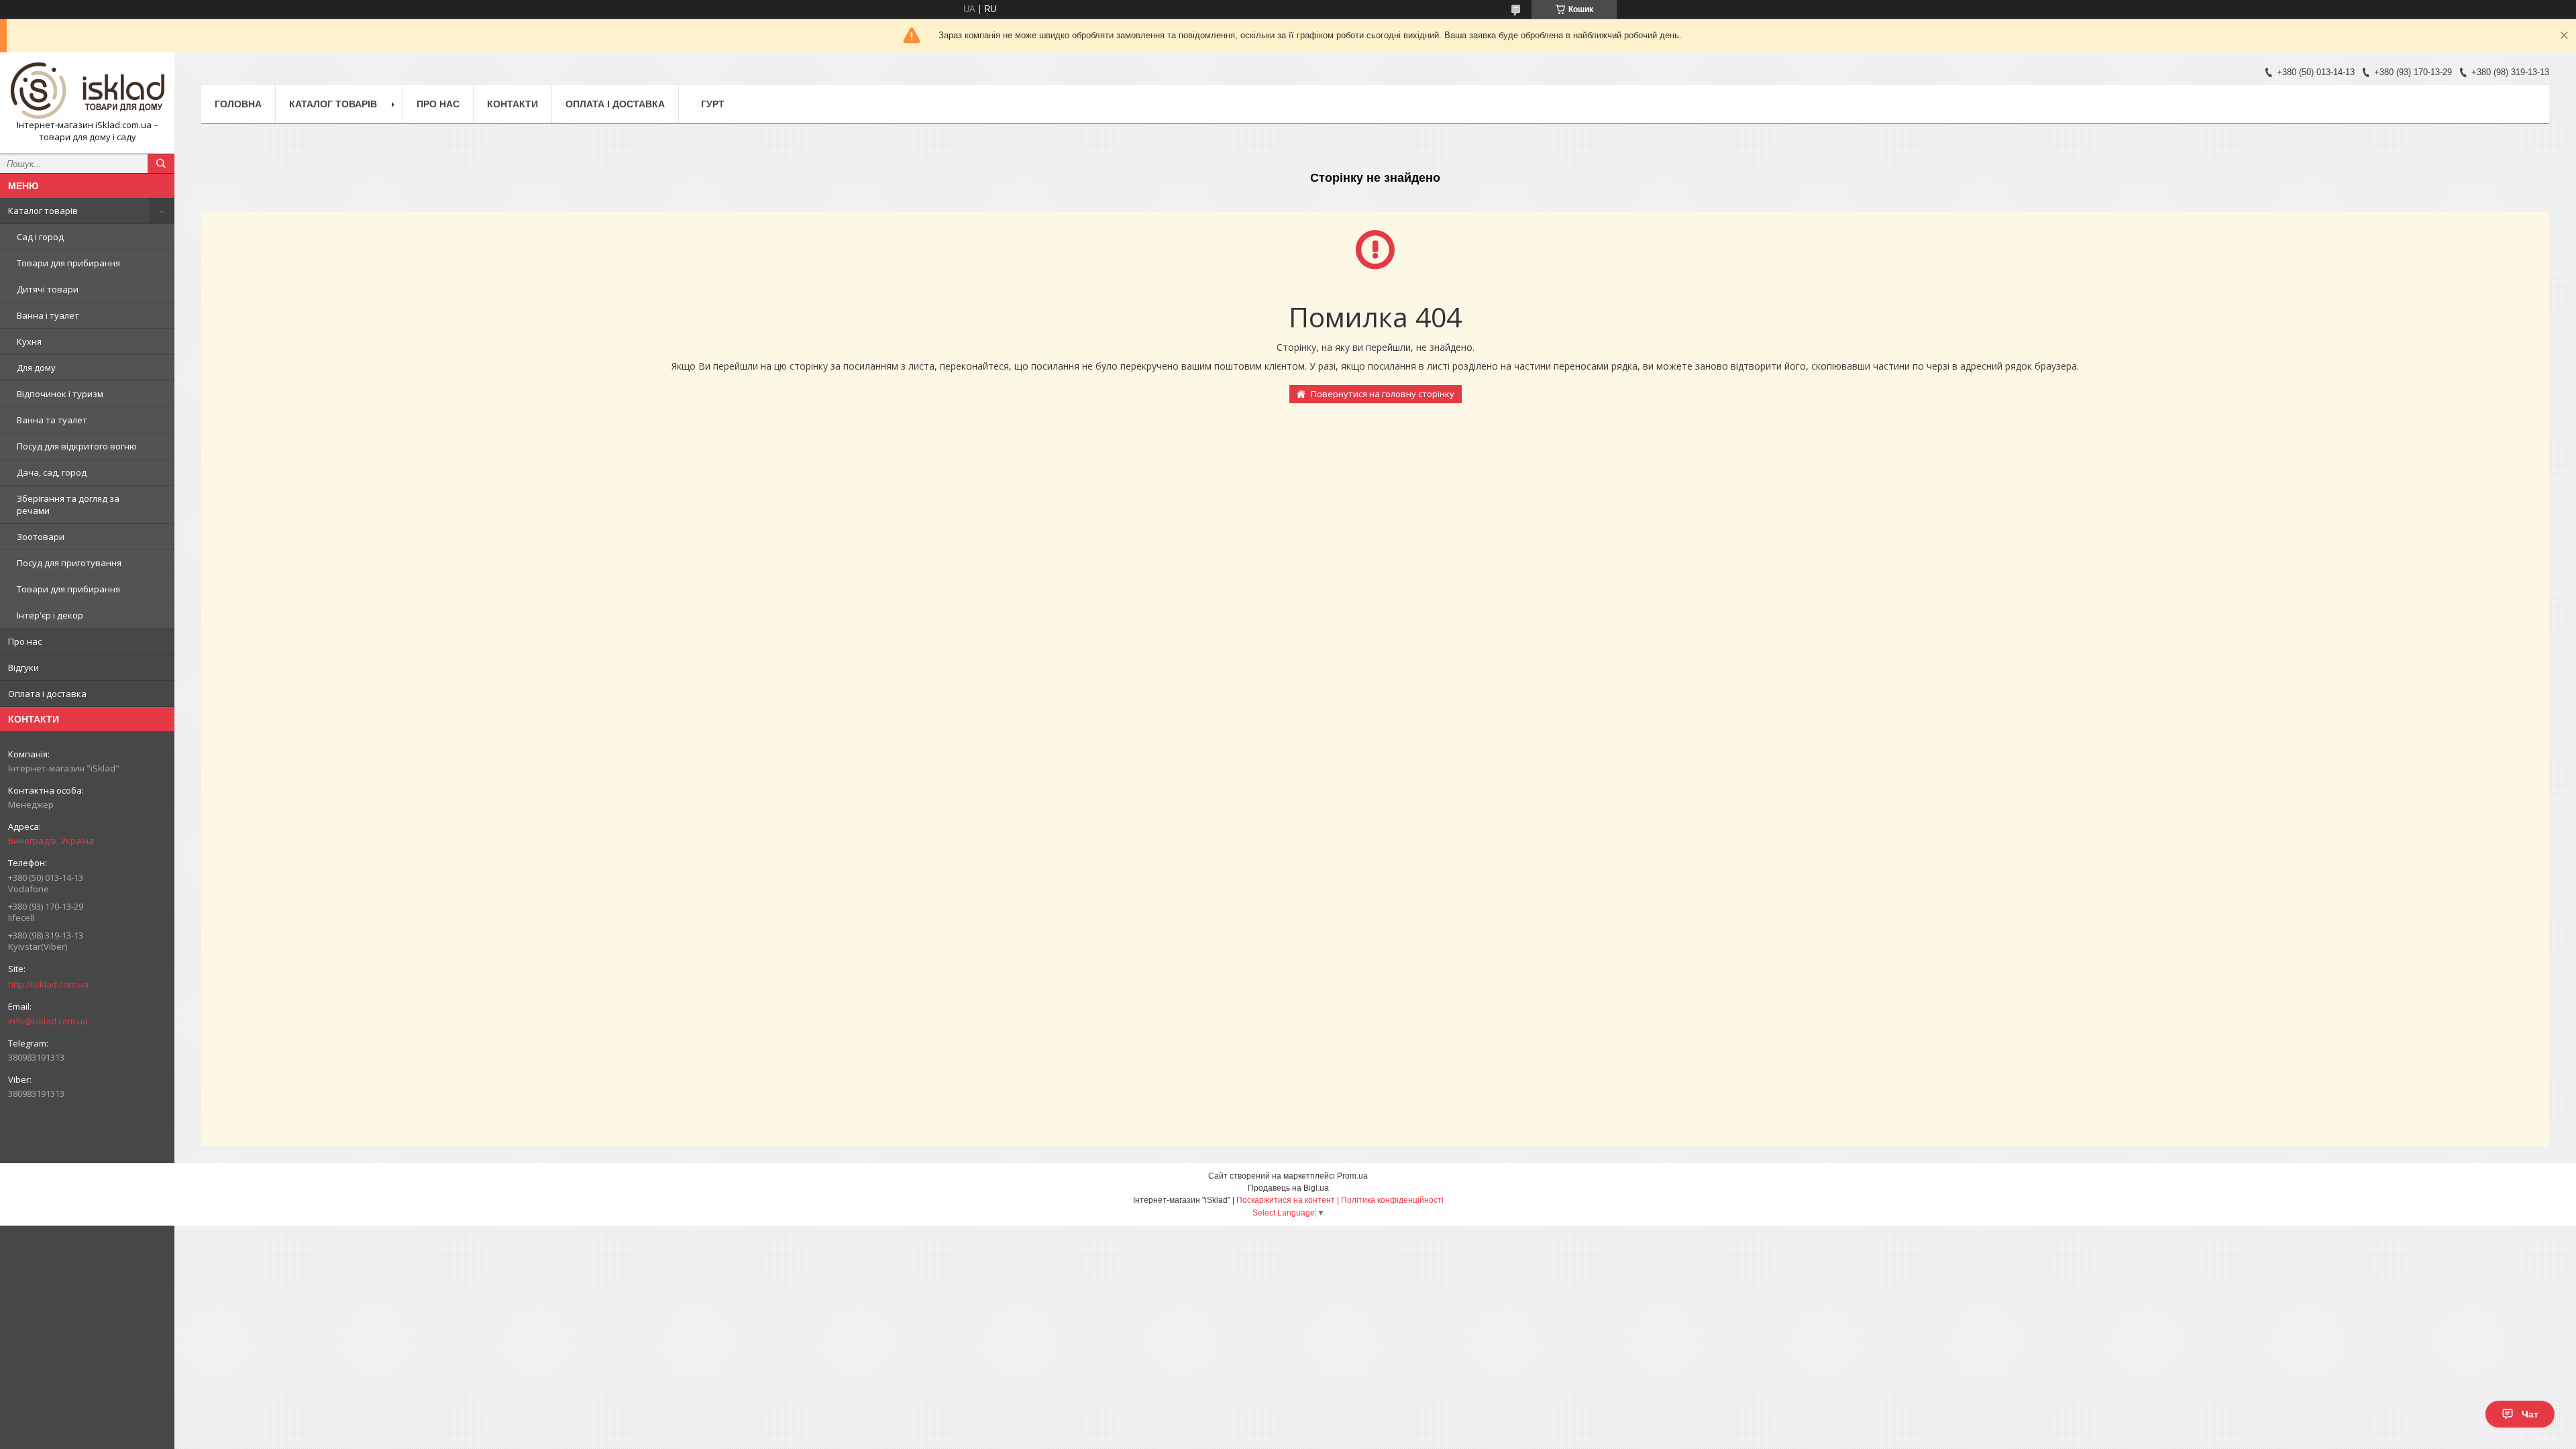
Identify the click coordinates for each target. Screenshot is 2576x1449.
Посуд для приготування (69, 563)
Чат (2530, 1414)
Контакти (513, 104)
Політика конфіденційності (1392, 1200)
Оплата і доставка (47, 694)
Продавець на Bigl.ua (1288, 1188)
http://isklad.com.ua (48, 984)
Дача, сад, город (52, 472)
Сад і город (40, 237)
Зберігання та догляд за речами (68, 504)
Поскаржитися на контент (1286, 1200)
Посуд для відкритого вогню (77, 446)
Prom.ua (1352, 1176)
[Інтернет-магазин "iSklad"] (87, 91)
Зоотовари (41, 537)
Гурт (713, 104)
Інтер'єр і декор (50, 615)
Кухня (29, 341)
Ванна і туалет (48, 315)
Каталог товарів (43, 211)
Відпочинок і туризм (60, 394)
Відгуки (23, 667)
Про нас (25, 641)
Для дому (36, 368)
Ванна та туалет (52, 420)
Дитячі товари (48, 289)
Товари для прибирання (68, 263)
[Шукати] (161, 164)
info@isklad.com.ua (48, 1021)
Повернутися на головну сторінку (1383, 394)
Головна (238, 104)
